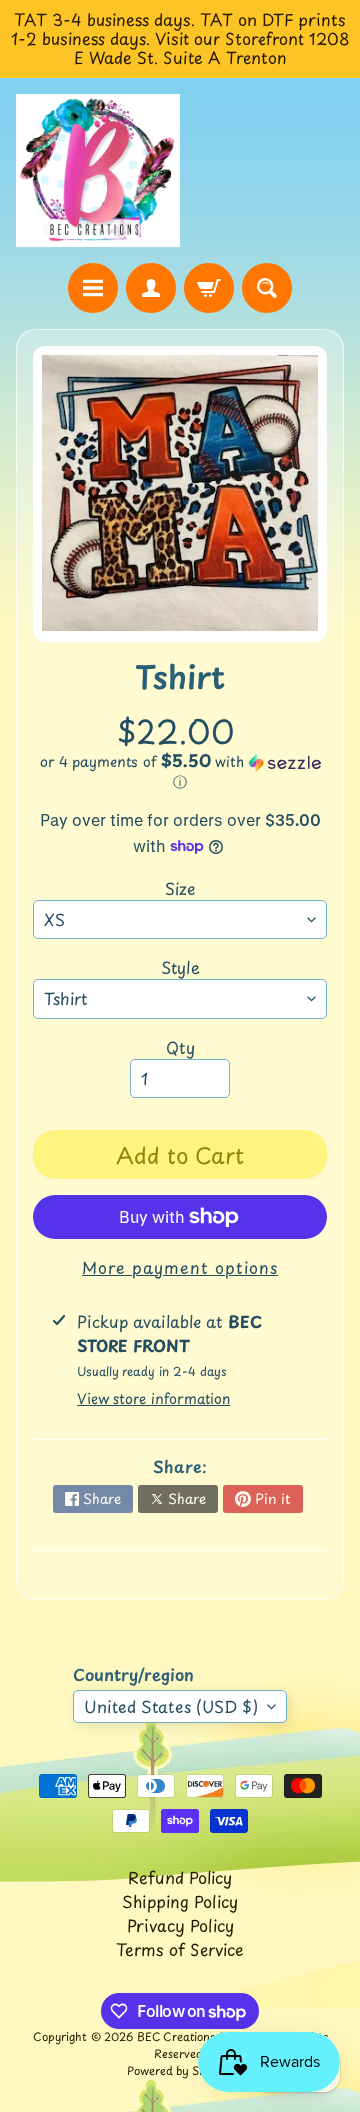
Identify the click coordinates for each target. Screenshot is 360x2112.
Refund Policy (180, 1877)
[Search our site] (267, 288)
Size (180, 888)
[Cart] (209, 288)
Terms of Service (180, 1949)
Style (180, 967)
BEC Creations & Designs (204, 2036)
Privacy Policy (180, 1925)
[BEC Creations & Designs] (98, 171)
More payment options (180, 1267)
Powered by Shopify (180, 2070)
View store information (153, 1398)
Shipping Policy (180, 1901)
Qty (180, 1047)
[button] (180, 771)
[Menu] (93, 288)
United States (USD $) (171, 1706)
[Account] (151, 288)
